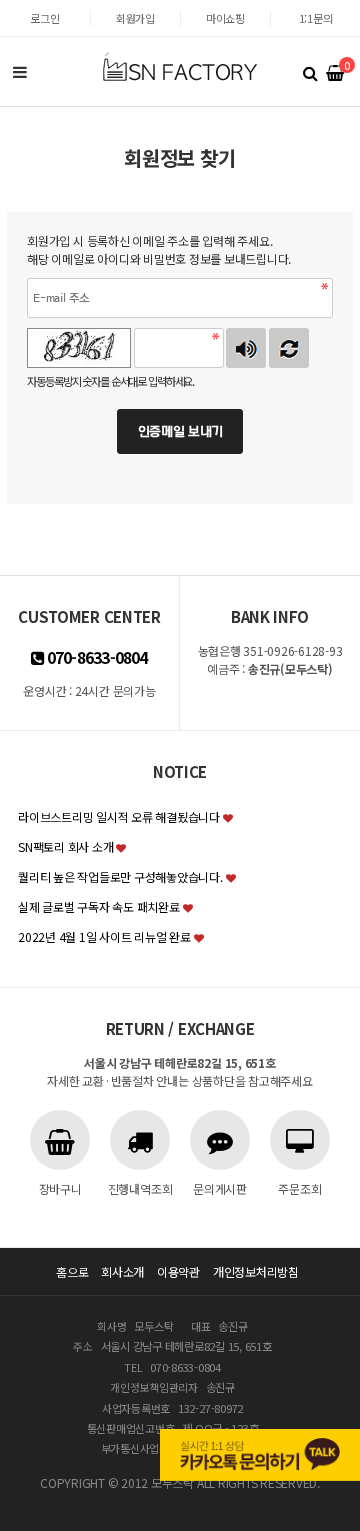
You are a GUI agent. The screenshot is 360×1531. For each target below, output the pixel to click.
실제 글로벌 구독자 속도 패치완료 (99, 906)
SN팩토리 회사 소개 (65, 846)
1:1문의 (316, 18)
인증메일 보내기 (180, 431)
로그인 (44, 18)
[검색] (310, 72)
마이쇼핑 (225, 18)
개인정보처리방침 (256, 1271)
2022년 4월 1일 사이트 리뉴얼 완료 (104, 936)
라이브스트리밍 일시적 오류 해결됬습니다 (119, 816)
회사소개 (122, 1271)
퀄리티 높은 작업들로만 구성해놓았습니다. (120, 876)
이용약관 (178, 1271)
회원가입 (135, 18)
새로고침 (289, 348)
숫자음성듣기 (246, 348)
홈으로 (72, 1271)
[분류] (20, 72)
